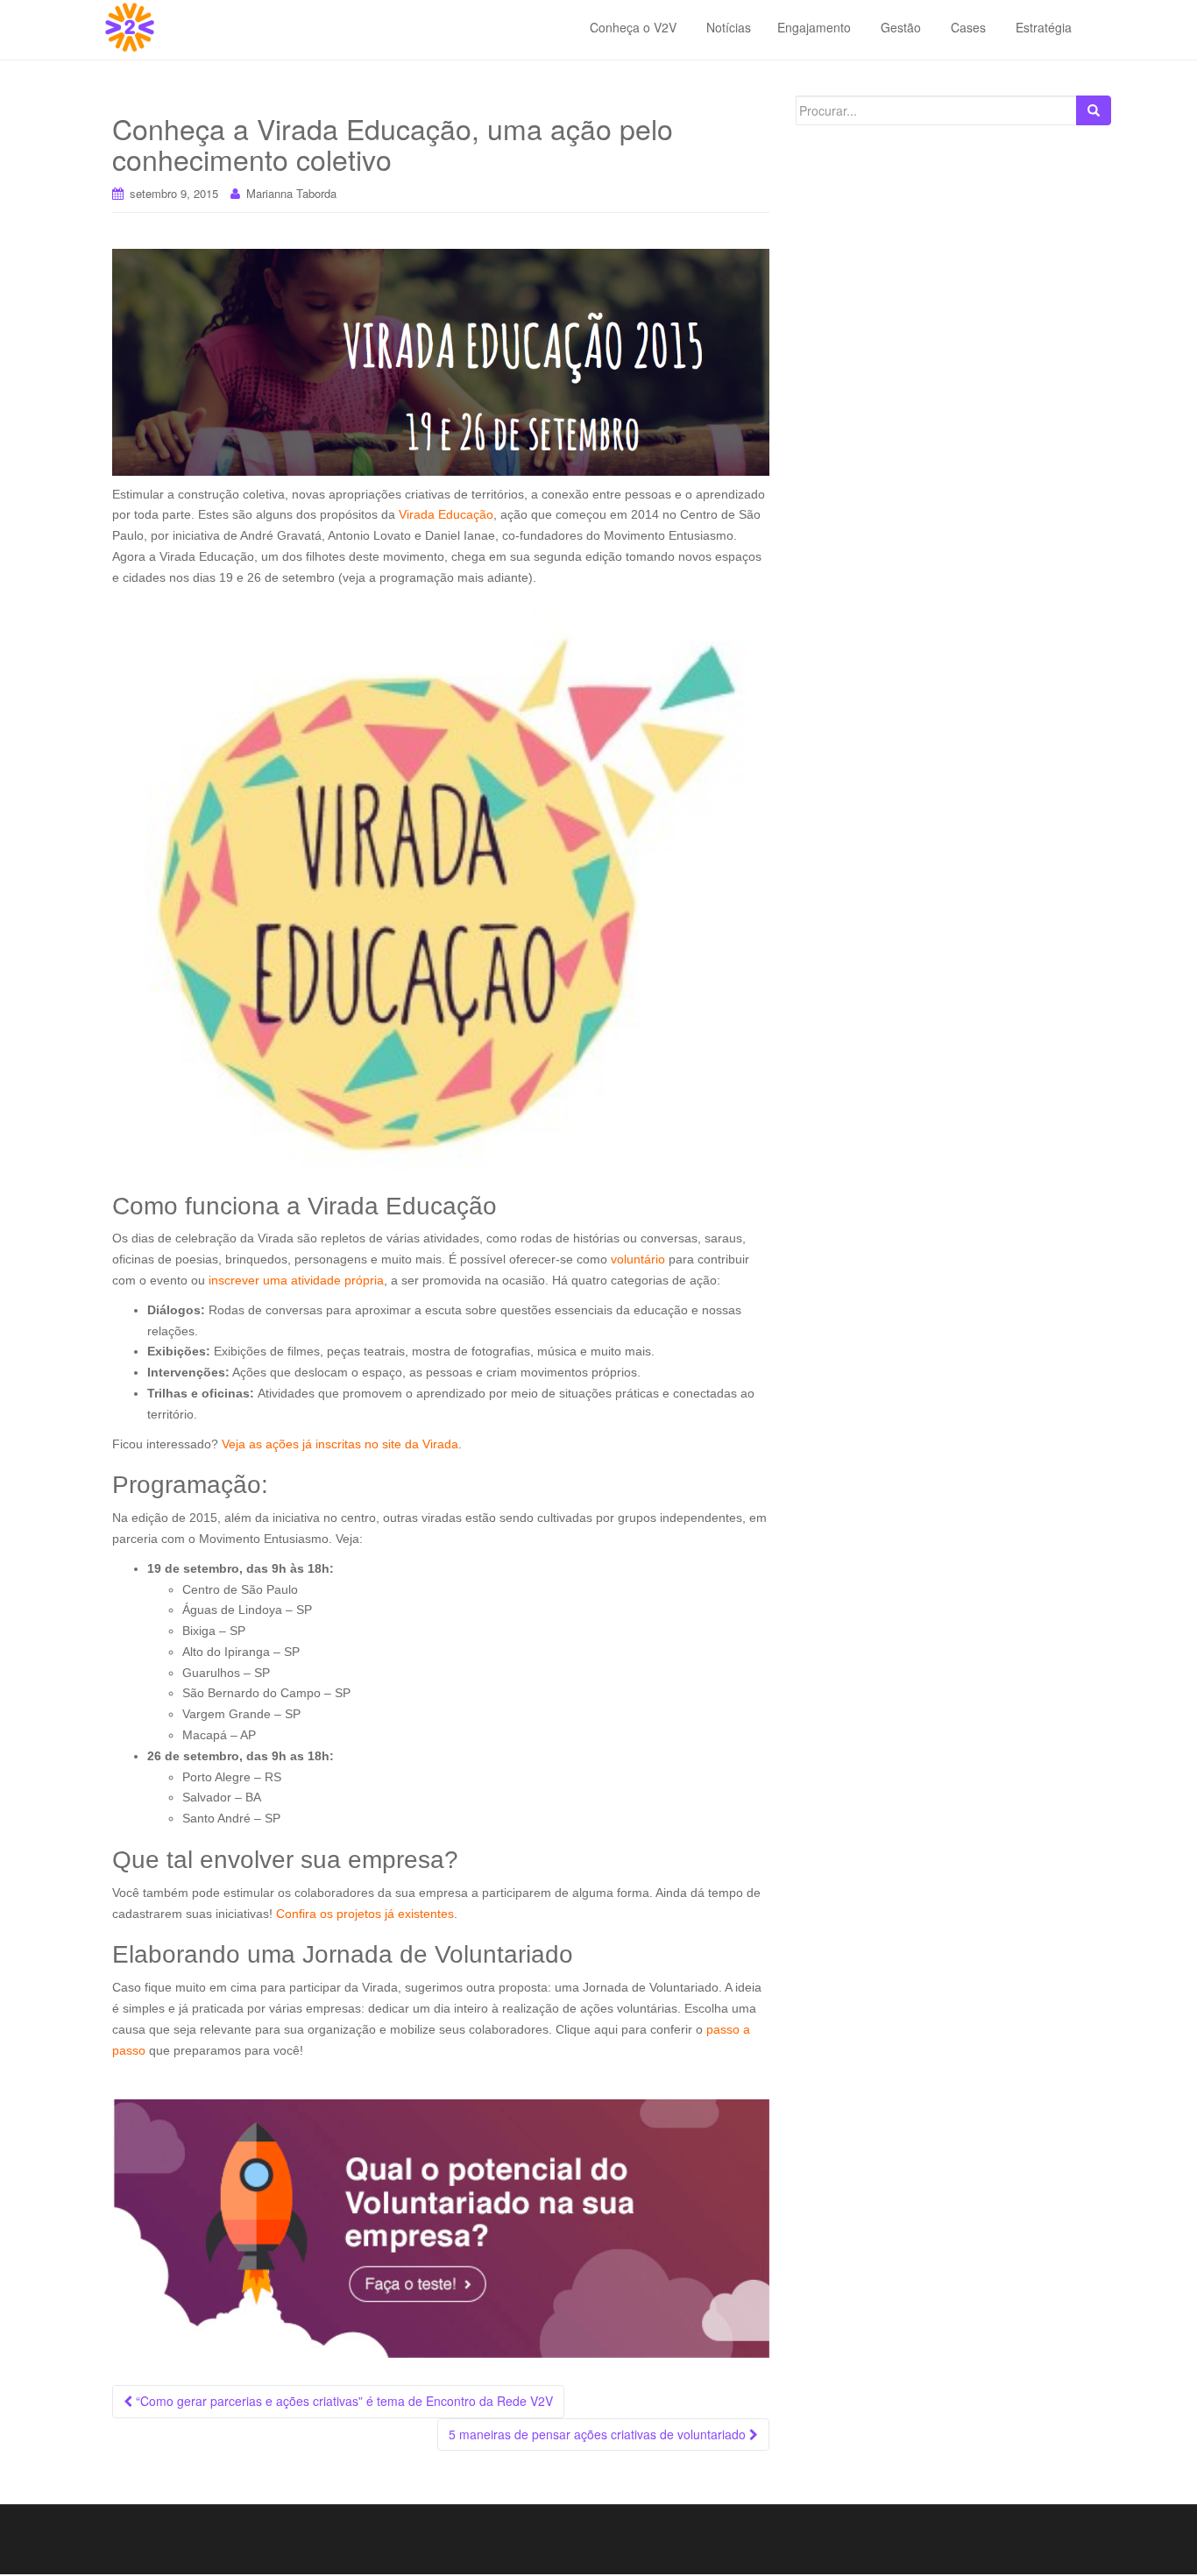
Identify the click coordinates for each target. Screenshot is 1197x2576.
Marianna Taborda (291, 193)
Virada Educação (446, 514)
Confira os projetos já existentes (365, 1914)
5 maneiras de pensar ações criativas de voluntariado (599, 2434)
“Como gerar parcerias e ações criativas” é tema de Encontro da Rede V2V (343, 2401)
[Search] (1094, 110)
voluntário (638, 1259)
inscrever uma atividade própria (296, 1280)
